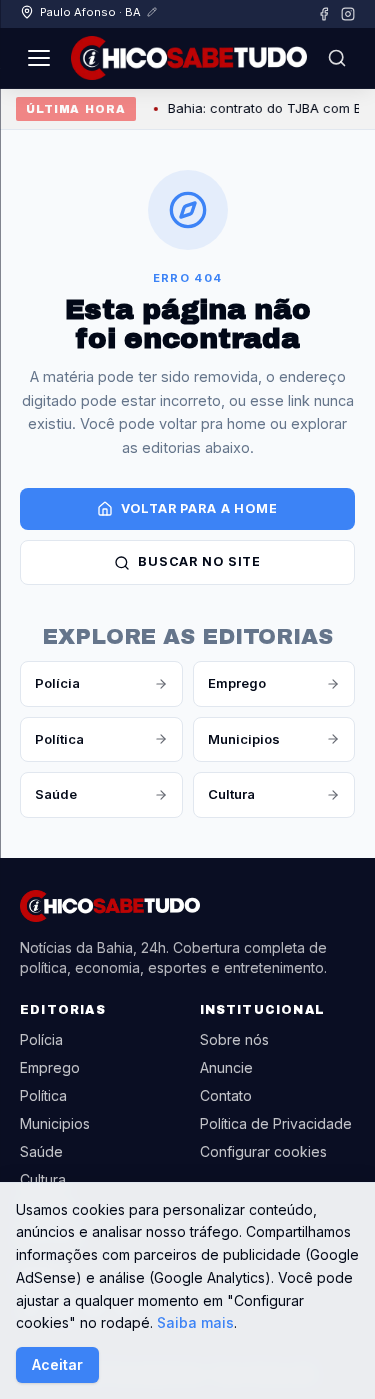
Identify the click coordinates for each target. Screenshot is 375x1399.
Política (59, 739)
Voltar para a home (199, 508)
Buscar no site (199, 561)
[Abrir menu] (39, 58)
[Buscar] (337, 58)
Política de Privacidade (276, 1123)
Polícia (57, 683)
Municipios (244, 739)
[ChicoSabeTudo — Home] (189, 58)
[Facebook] (324, 14)
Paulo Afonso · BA (90, 12)
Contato (226, 1095)
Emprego (237, 683)
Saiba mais (195, 1322)
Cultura (231, 794)
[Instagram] (348, 14)
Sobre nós (234, 1039)
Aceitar (57, 1364)
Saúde (56, 794)
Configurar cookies (263, 1151)
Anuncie (226, 1067)
